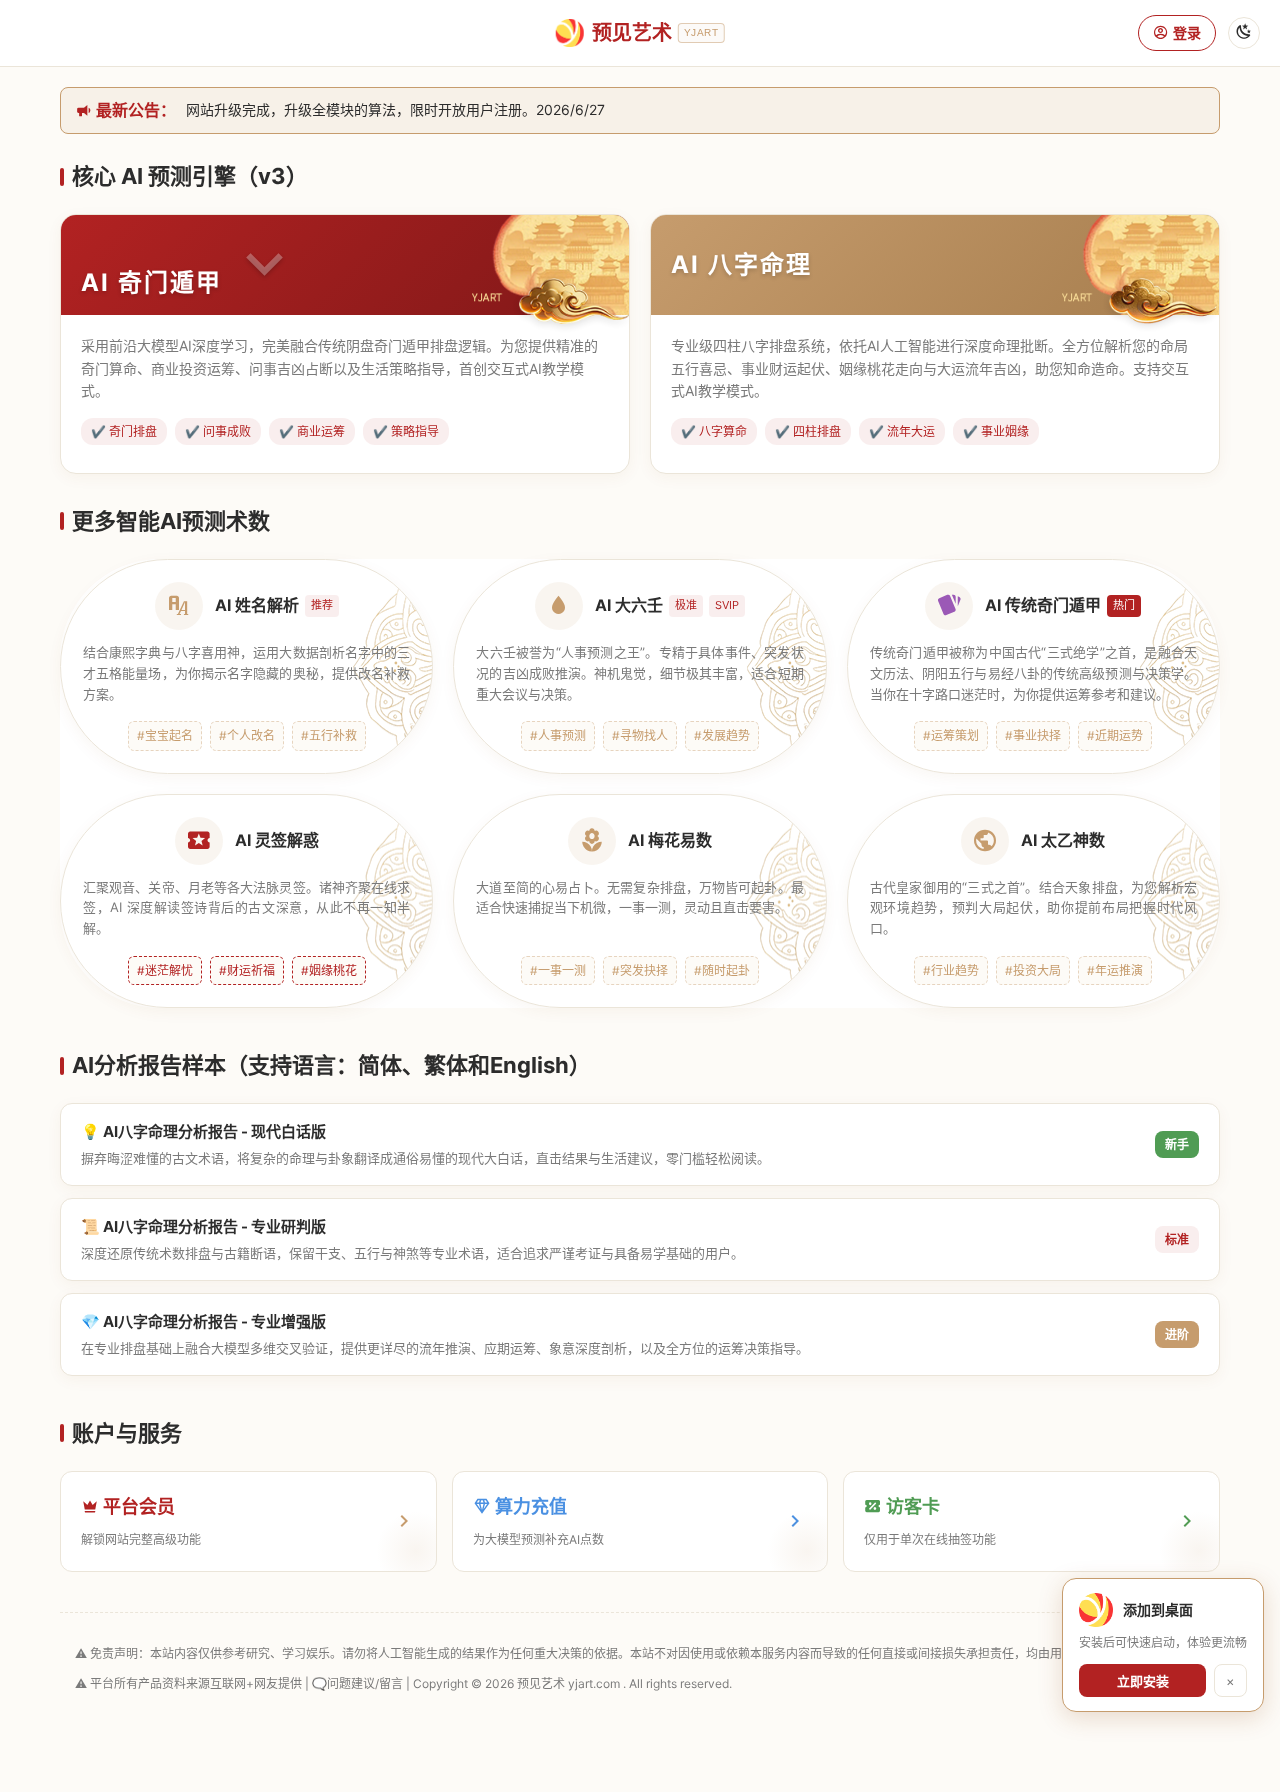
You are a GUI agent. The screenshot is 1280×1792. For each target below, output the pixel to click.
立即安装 (1143, 1681)
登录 (1187, 32)
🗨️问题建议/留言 (357, 1683)
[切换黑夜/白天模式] (1244, 33)
